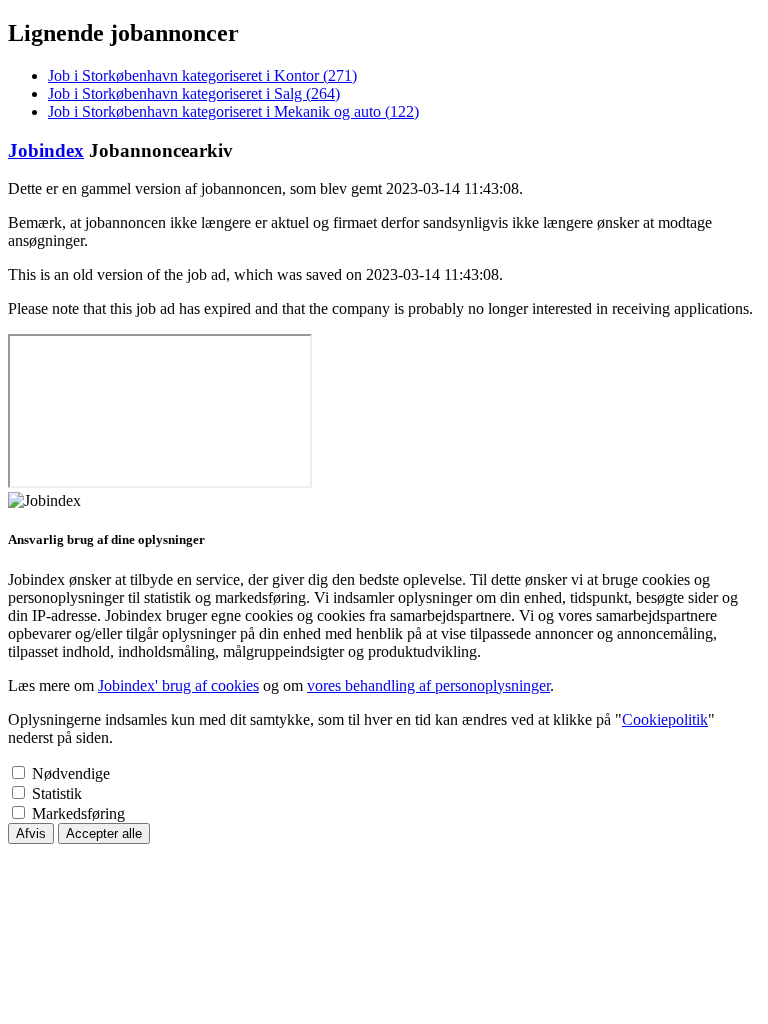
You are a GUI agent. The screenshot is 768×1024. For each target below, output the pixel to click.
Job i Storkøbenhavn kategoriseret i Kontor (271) (202, 75)
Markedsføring (78, 813)
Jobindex (46, 150)
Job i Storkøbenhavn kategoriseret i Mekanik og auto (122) (233, 111)
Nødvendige (71, 773)
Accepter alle (104, 833)
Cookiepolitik (665, 719)
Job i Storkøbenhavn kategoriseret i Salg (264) (194, 93)
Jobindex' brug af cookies (178, 685)
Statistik (57, 793)
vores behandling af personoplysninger (428, 685)
